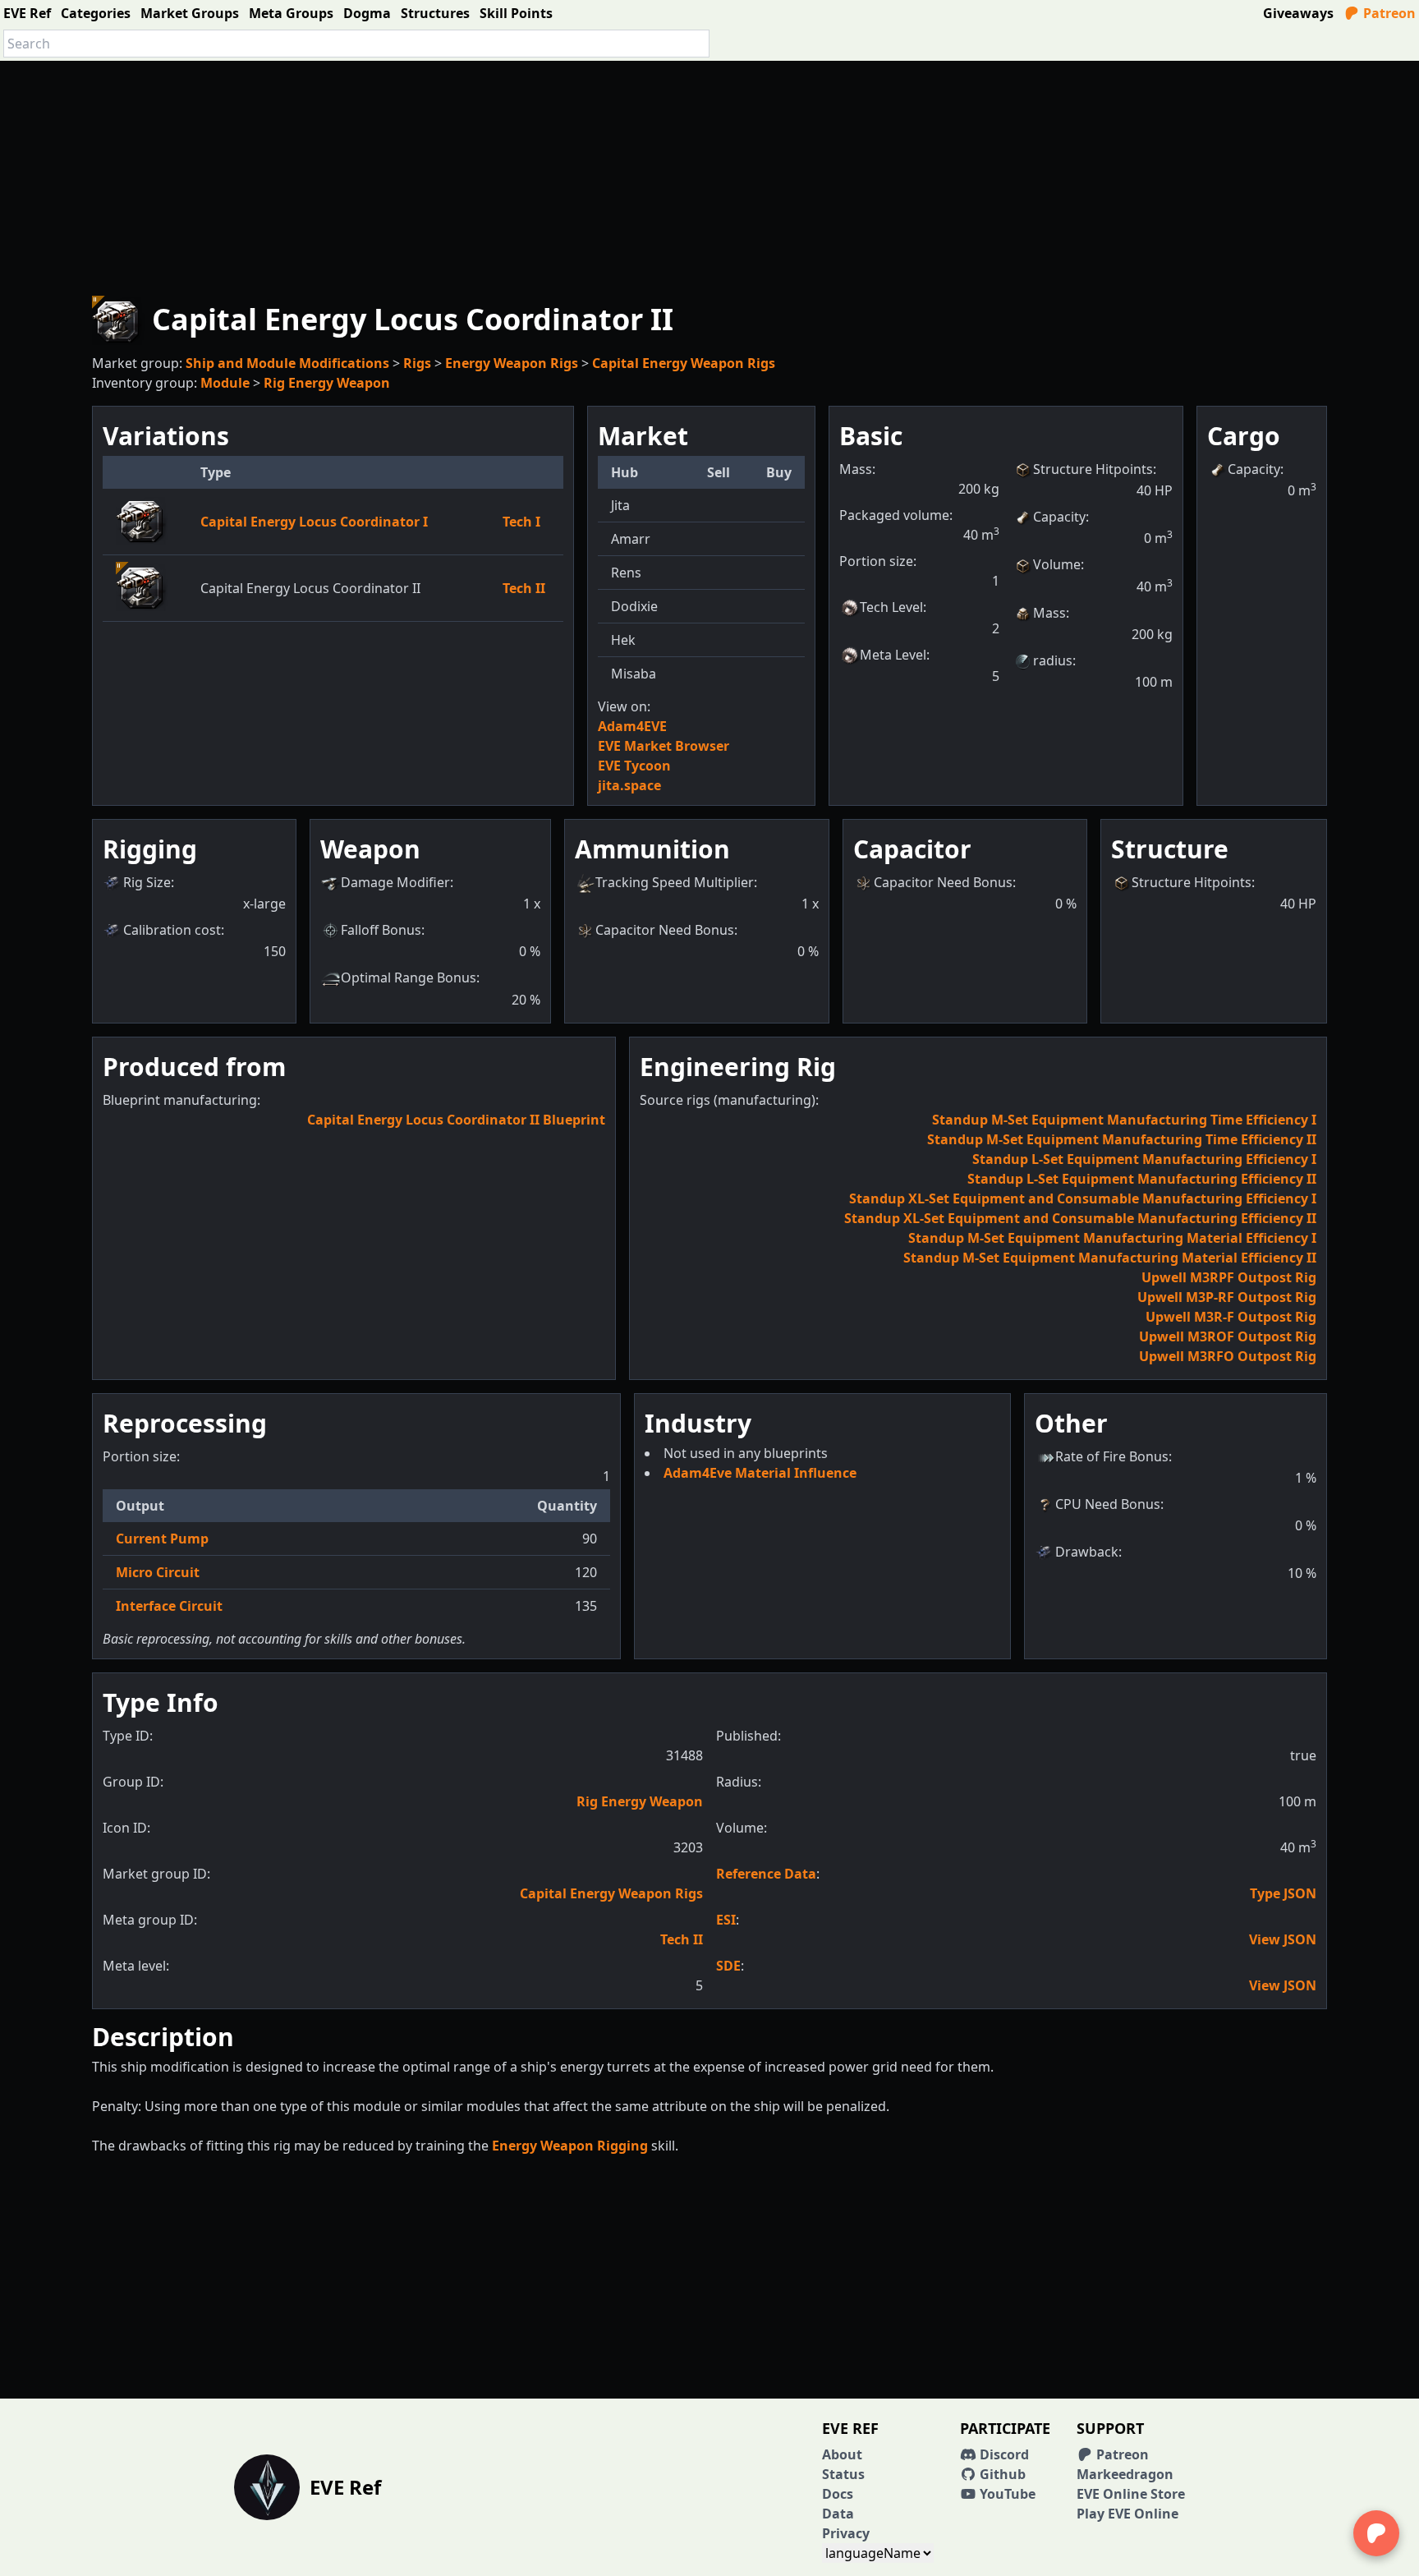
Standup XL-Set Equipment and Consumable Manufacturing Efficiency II (1080, 1218)
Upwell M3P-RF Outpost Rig (1227, 1297)
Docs (838, 2494)
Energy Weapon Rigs (512, 363)
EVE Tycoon (634, 766)
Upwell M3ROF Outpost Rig (1228, 1336)
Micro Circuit (158, 1572)
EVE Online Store (1131, 2494)
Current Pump (162, 1539)
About (842, 2454)
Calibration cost (172, 930)
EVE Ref (27, 13)
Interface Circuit (169, 1606)
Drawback (1087, 1552)
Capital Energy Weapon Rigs (684, 363)
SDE (728, 1966)
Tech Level (891, 607)
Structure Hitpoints (1093, 469)
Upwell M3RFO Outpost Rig (1228, 1356)
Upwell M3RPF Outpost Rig (1229, 1277)
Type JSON (1283, 1893)
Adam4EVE (632, 726)
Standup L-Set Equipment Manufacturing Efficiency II (1142, 1179)
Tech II (524, 588)
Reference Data (766, 1874)
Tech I (521, 522)
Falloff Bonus (381, 930)
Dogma (367, 13)
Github (1001, 2474)
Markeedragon (1125, 2474)
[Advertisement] (709, 176)
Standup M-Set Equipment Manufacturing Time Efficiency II (1122, 1139)
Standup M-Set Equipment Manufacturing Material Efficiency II (1110, 1258)
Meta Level (893, 655)
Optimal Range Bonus (409, 977)
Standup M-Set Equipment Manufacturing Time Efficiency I (1124, 1120)
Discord (1003, 2454)
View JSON (1283, 1939)
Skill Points (516, 13)
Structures (435, 13)
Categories (96, 13)
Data (838, 2514)
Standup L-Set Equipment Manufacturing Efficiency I (1144, 1159)
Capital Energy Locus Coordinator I (314, 522)
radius (1053, 660)
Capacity (1059, 517)
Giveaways (1298, 13)
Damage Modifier (395, 882)
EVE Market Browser (664, 746)
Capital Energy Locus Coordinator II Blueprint (456, 1120)
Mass (1049, 613)
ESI (726, 1920)
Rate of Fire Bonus (1112, 1456)
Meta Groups (291, 13)
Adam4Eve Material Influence (760, 1473)
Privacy (846, 2533)
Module (225, 383)
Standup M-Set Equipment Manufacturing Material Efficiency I (1112, 1238)
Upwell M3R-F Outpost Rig (1231, 1317)
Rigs (417, 363)
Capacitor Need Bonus (665, 930)
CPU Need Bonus (1108, 1504)
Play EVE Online (1127, 2514)
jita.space (629, 785)
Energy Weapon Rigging (570, 2146)
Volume (1057, 564)
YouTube (1006, 2494)
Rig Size (147, 882)
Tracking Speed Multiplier (675, 882)
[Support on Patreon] (1376, 2533)
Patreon (1388, 13)
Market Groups (190, 13)
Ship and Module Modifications (287, 363)
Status (843, 2474)
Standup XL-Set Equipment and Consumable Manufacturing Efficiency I (1083, 1198)
